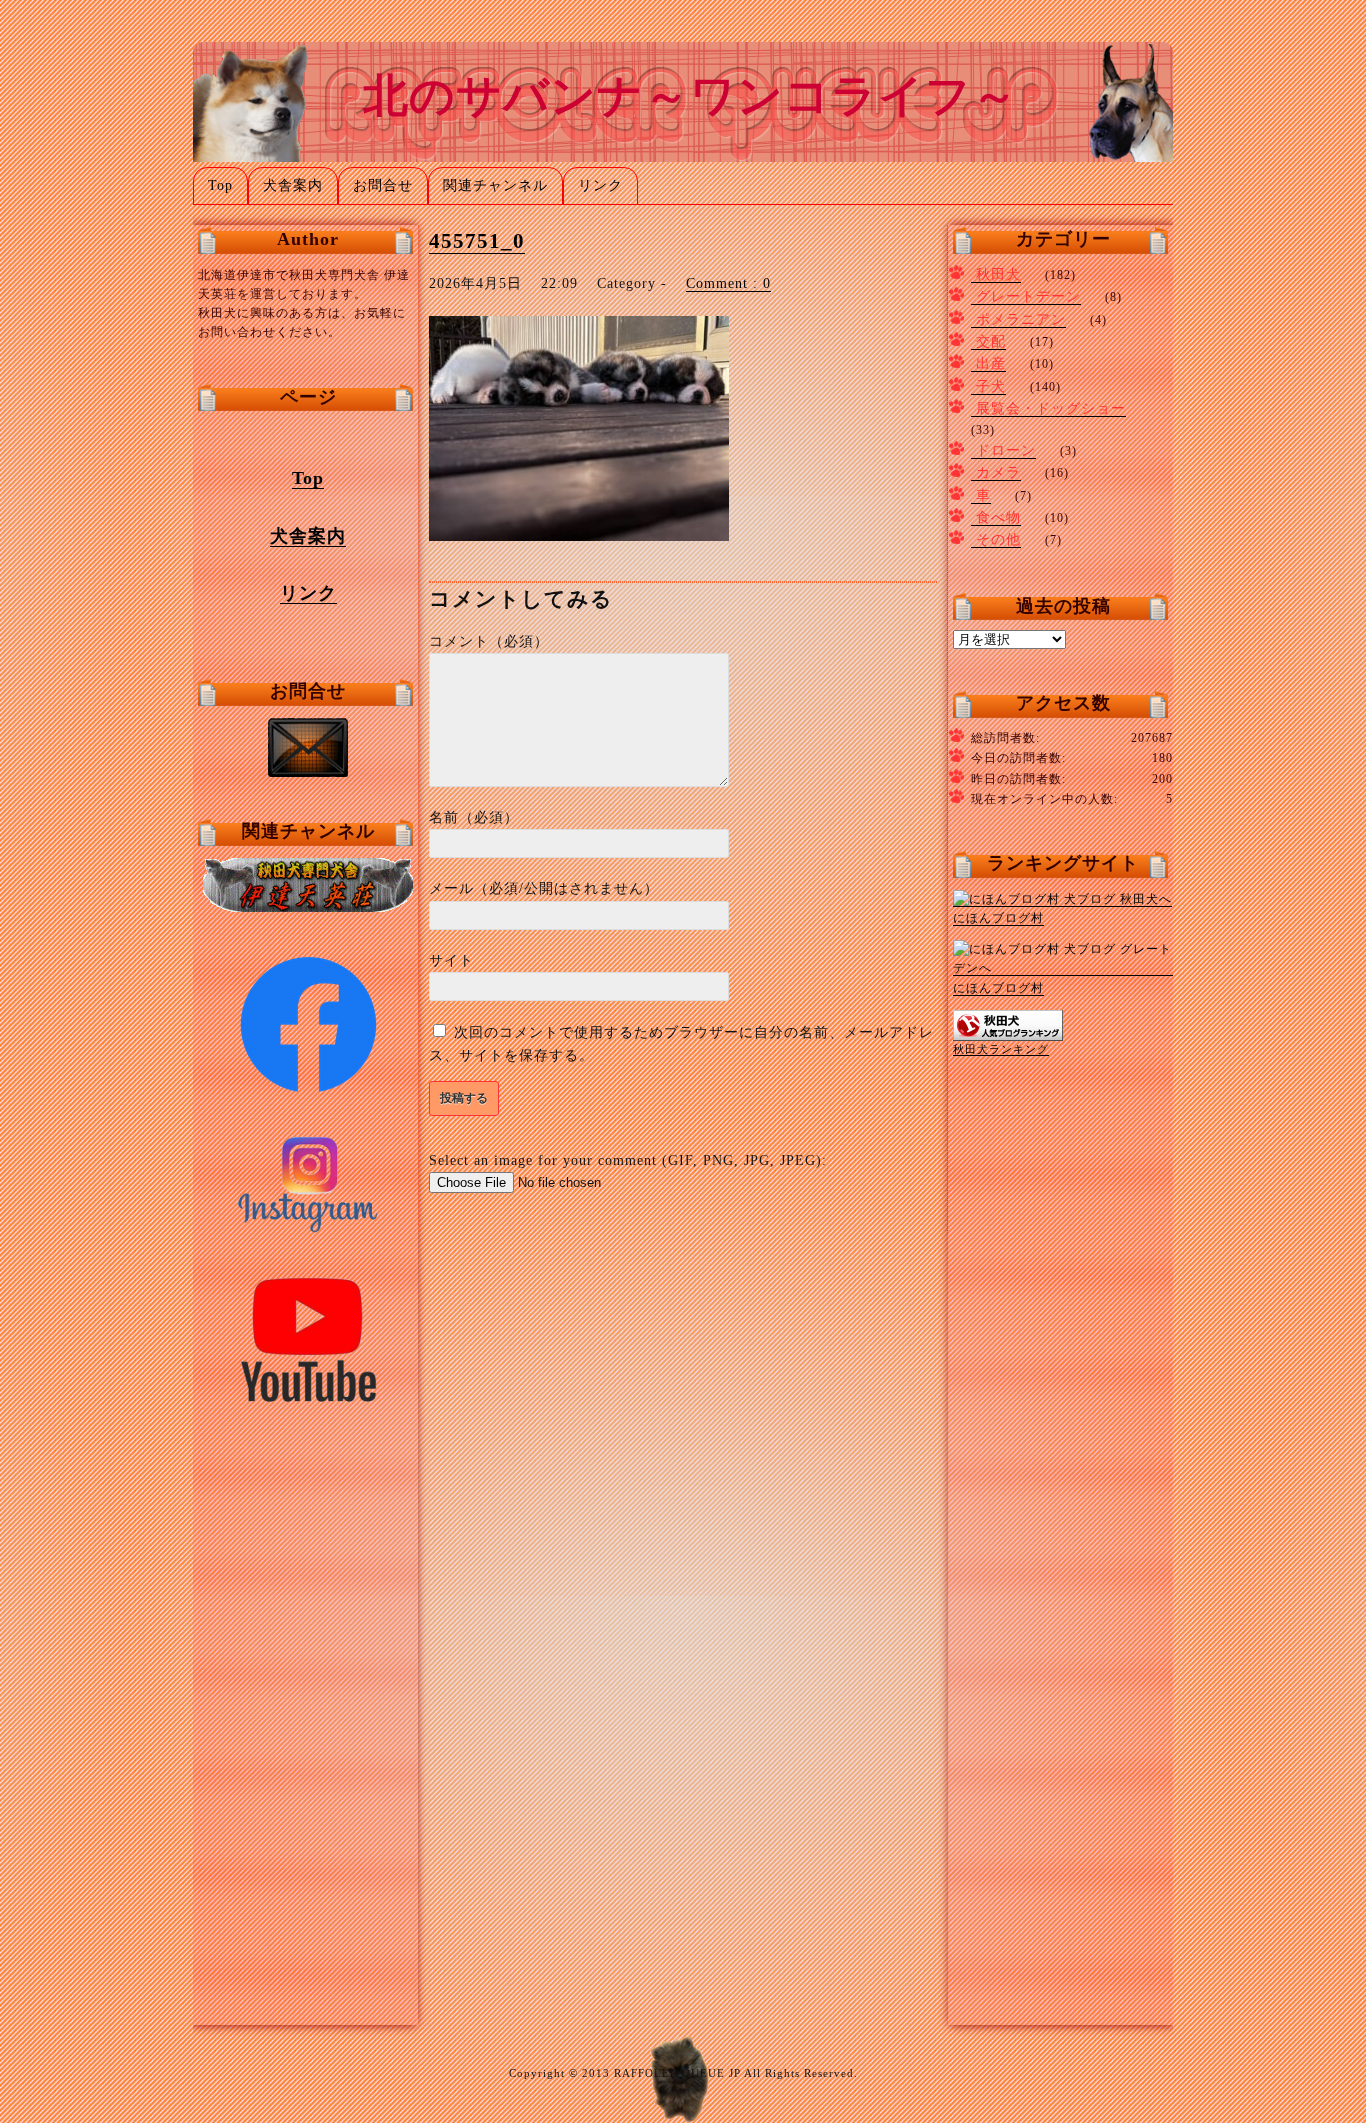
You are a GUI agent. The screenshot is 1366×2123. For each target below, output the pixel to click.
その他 (998, 539)
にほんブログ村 (998, 918)
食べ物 (998, 517)
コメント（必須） (489, 641)
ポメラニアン (1021, 319)
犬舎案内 (293, 185)
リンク (600, 185)
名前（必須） (474, 817)
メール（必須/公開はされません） (544, 888)
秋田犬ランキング (1001, 1049)
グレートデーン (1028, 296)
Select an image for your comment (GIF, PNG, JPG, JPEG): (628, 1160)
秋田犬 (998, 274)
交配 (991, 341)
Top (220, 185)
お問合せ (383, 185)
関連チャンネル (495, 185)
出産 (991, 363)
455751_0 (477, 241)
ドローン (1006, 450)
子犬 (991, 386)
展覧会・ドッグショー (1051, 408)
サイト (451, 960)
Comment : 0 (728, 283)
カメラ (998, 472)
